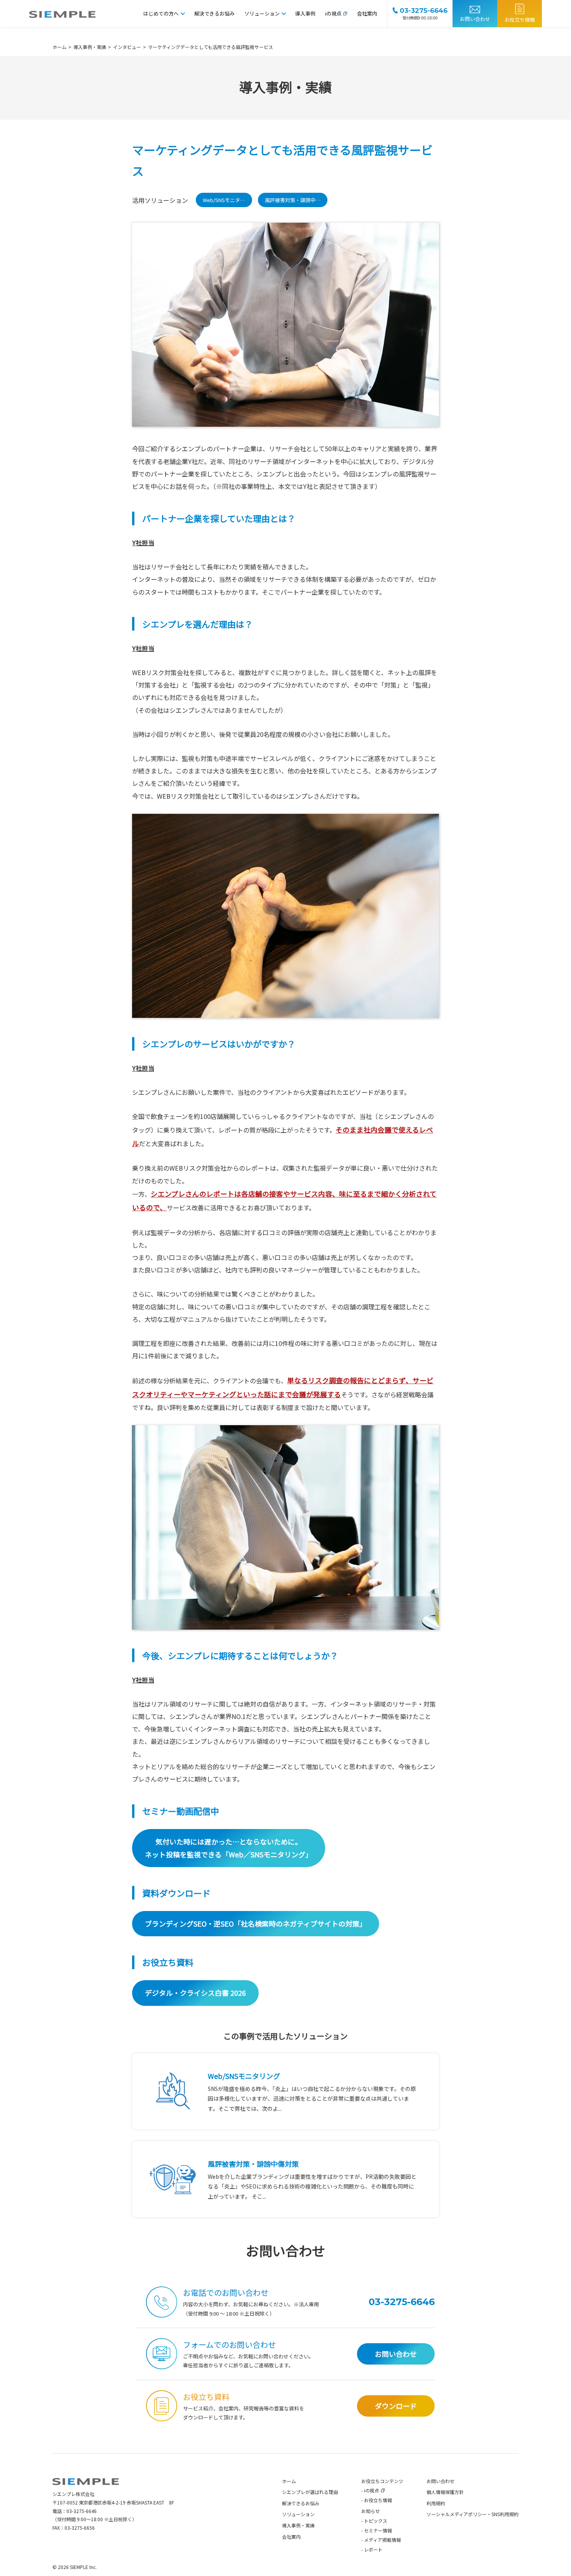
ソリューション (262, 13)
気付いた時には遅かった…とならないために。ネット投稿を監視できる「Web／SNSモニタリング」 (229, 1848)
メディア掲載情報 (382, 2540)
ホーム (289, 2481)
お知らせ (371, 2511)
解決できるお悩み (214, 13)
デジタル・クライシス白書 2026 (195, 1993)
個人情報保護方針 (445, 2492)
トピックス (376, 2521)
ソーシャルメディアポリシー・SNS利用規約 (473, 2514)
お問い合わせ (475, 19)
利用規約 (436, 2503)
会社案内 (367, 13)
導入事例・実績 (298, 2525)
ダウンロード (396, 2406)
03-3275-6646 (82, 2511)
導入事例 (305, 13)
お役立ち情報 (520, 20)
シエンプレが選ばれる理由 (310, 2492)
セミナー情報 (378, 2530)
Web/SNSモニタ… (224, 200)
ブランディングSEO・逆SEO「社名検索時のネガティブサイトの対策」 (256, 1923)
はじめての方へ (161, 13)
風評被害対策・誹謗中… (293, 200)
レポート (373, 2549)
